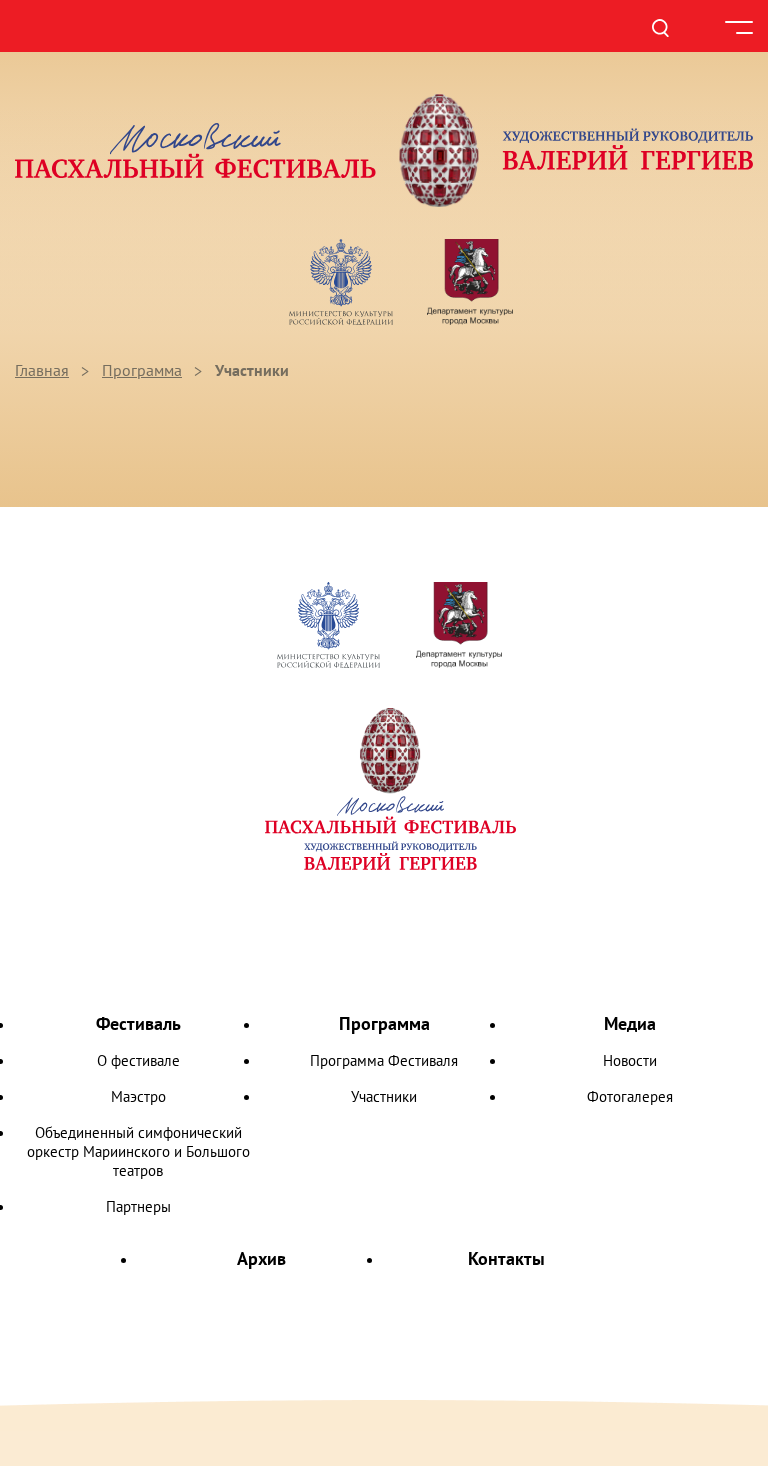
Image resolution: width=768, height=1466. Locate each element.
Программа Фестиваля (384, 1060)
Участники (384, 1096)
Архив (261, 1258)
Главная (42, 370)
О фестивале (138, 1060)
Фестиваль (138, 1023)
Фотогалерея (630, 1096)
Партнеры (138, 1206)
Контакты (506, 1258)
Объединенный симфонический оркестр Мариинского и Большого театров (138, 1151)
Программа (142, 370)
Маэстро (138, 1096)
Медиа (630, 1023)
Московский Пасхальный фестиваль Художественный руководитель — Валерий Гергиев (384, 150)
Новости (630, 1060)
